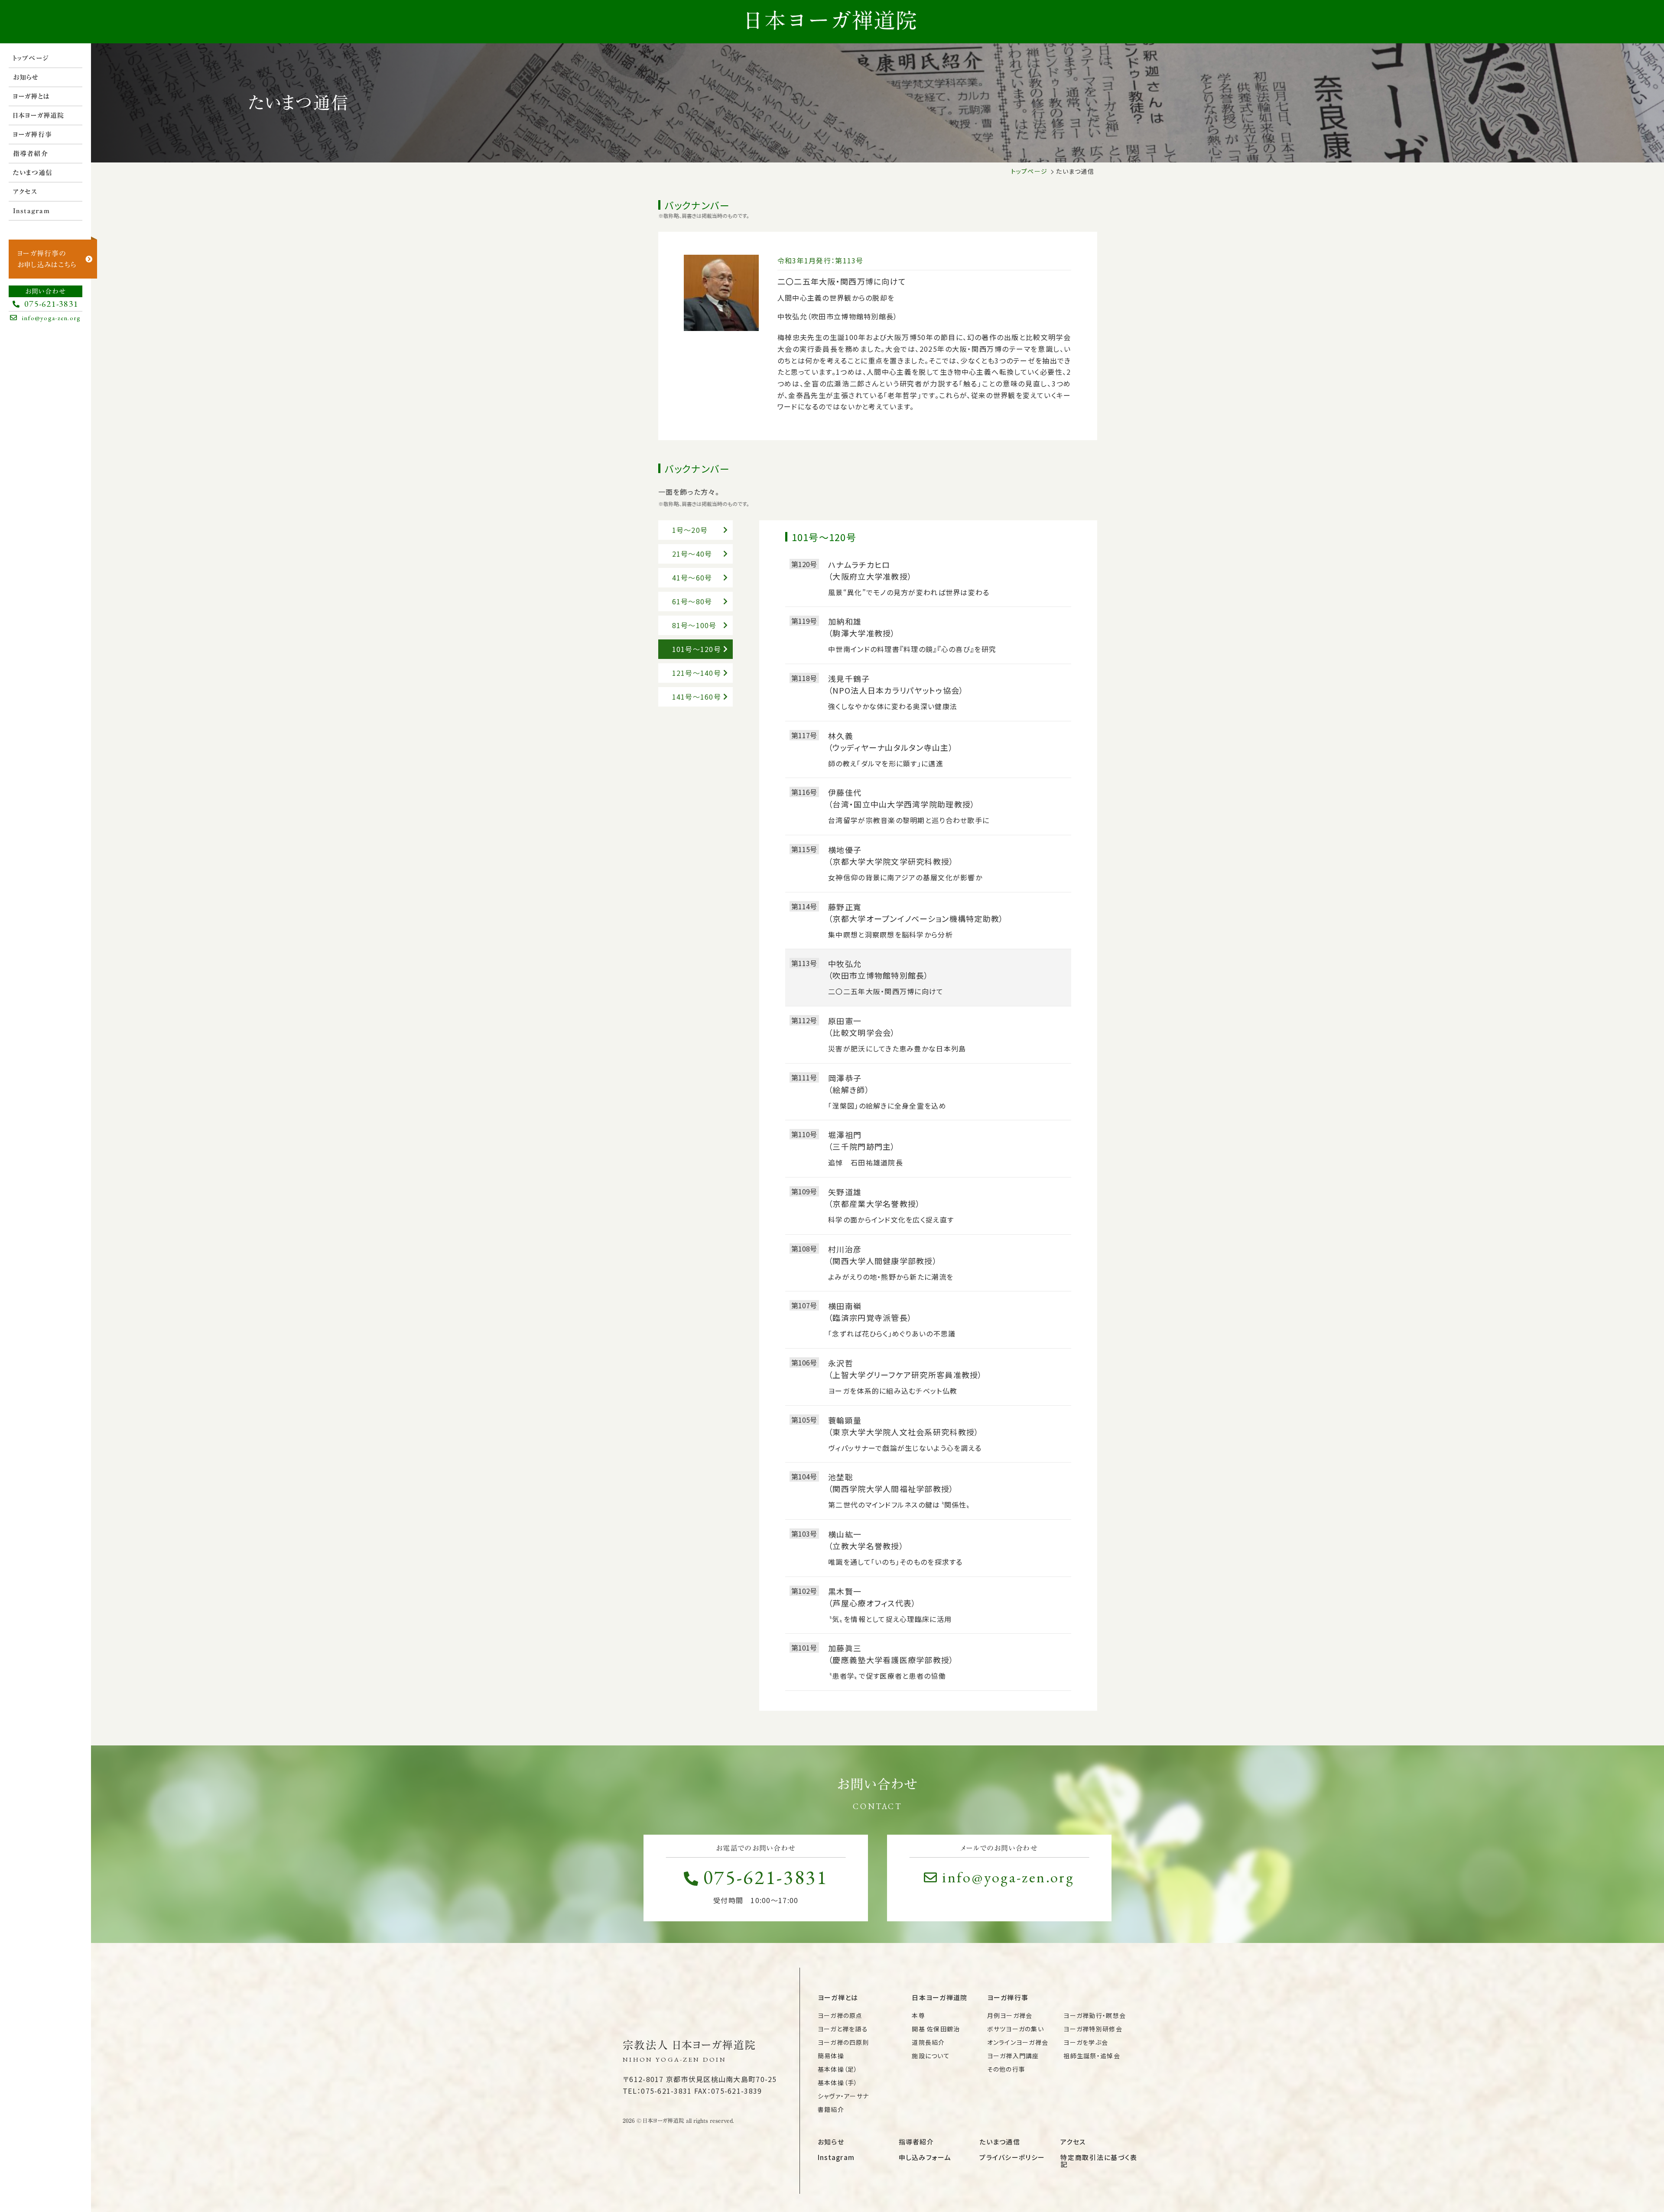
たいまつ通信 (33, 173)
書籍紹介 (831, 2109)
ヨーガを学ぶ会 (1086, 2042)
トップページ (31, 58)
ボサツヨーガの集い (1016, 2029)
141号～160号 (697, 697)
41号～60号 (692, 577)
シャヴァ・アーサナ (843, 2096)
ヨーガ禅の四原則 (843, 2042)
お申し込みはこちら (47, 259)
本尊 (918, 2015)
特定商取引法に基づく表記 (1099, 2161)
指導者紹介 (31, 154)
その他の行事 (1006, 2069)
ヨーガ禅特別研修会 (1093, 2029)
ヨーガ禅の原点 (840, 2015)
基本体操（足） (838, 2069)
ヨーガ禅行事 (33, 135)
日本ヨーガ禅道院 (39, 115)
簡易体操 (831, 2056)
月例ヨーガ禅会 (1010, 2015)
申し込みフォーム (925, 2157)
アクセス (25, 192)
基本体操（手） (838, 2082)
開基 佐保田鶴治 (936, 2029)
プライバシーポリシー (1012, 2157)
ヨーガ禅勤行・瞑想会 (1095, 2015)
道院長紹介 (928, 2042)
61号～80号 (692, 601)
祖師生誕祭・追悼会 (1092, 2056)
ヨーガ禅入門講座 (1013, 2056)
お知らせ (26, 77)
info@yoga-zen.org (1008, 1877)
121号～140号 (697, 673)
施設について (931, 2056)
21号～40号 (692, 554)
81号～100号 (694, 625)
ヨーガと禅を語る (843, 2029)
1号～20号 (690, 530)
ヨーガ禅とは (32, 96)
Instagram (32, 211)
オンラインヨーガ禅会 (1018, 2042)
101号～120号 (697, 649)
